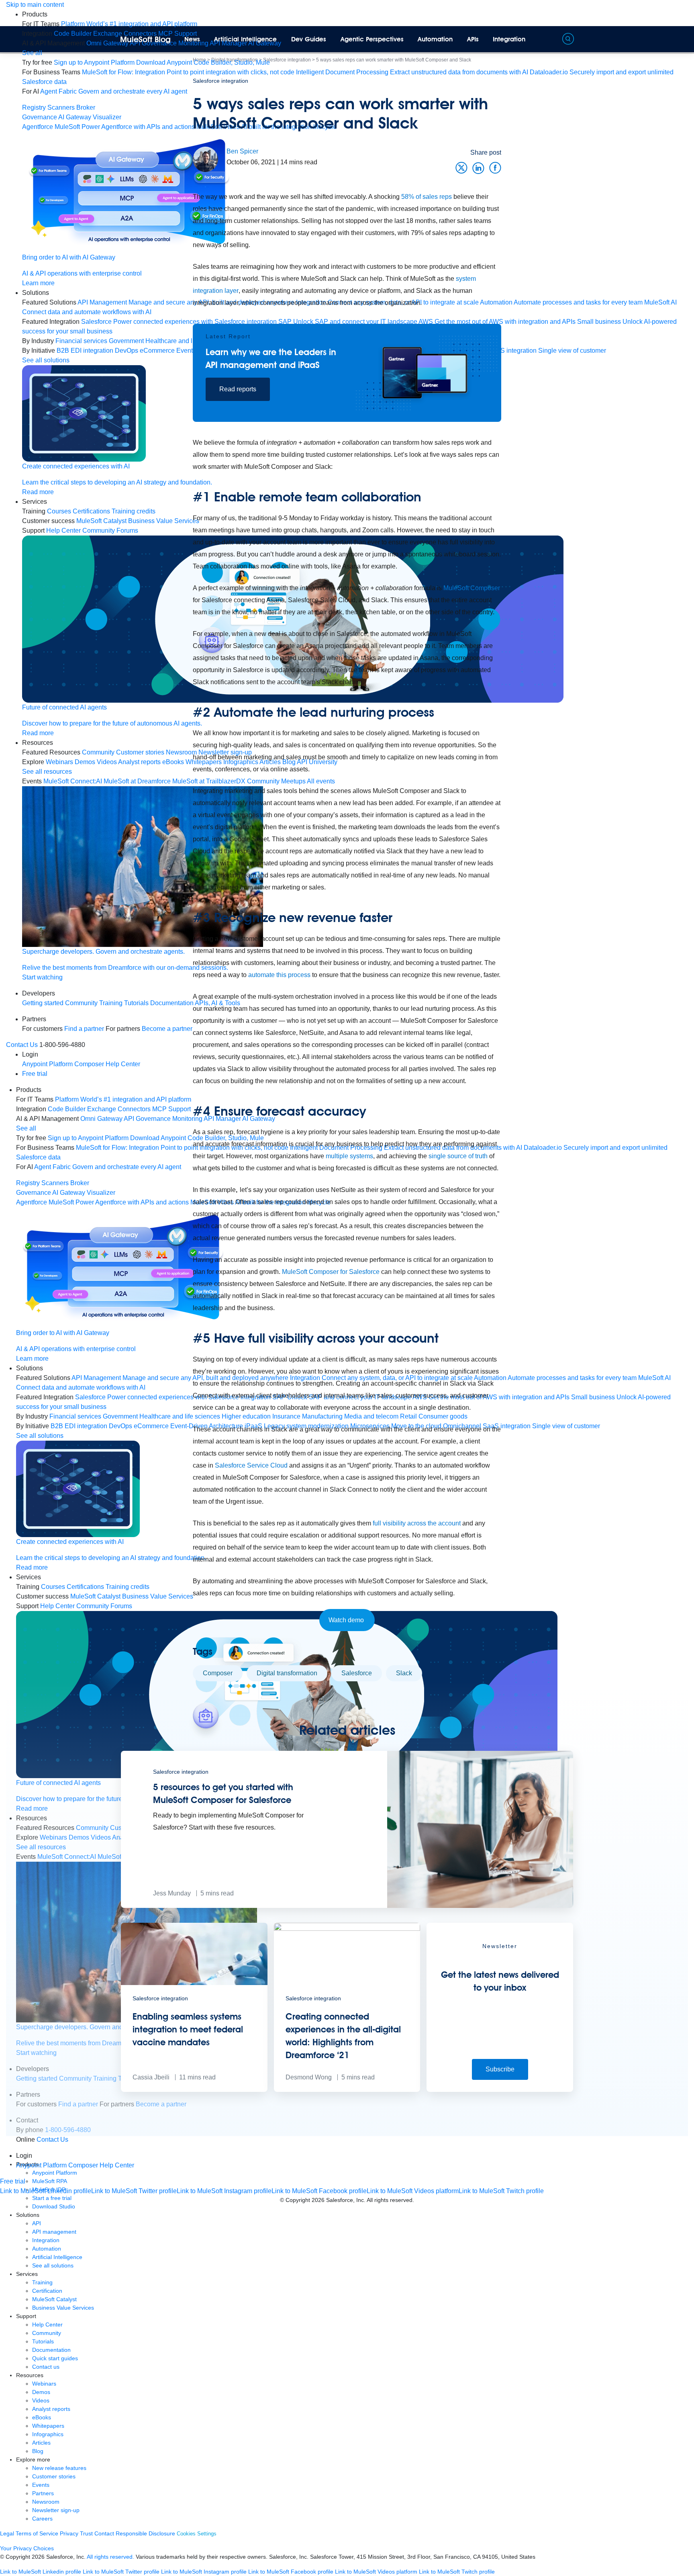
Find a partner (84, 1029)
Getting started (43, 1003)
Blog (38, 2451)
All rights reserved (390, 2200)
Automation (435, 39)
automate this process (279, 975)
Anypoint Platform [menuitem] (48, 1064)
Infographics (48, 2434)
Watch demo (347, 1620)
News (192, 39)
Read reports (238, 389)
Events (41, 2485)
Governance (40, 117)
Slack (404, 1673)
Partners (43, 2493)
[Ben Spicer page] (205, 159)
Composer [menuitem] (90, 1064)
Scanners (61, 107)
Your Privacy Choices (27, 2548)
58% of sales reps (427, 197)
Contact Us (22, 1045)
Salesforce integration (220, 81)
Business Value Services (63, 2308)
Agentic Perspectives (372, 39)
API (37, 2223)
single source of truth (458, 1156)
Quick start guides (55, 2358)
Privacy (69, 2533)
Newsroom (46, 2502)
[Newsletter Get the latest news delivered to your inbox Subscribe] (500, 2090)
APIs (473, 39)
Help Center (47, 2325)
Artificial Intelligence (245, 39)
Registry (34, 107)
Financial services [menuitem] (81, 341)
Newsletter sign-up (56, 2510)
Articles (41, 2443)
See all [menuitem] (32, 53)
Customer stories (54, 2476)
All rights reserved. (110, 2557)
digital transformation (287, 1673)
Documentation (51, 2350)
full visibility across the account (417, 1523)
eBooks (42, 2417)
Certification (47, 2291)
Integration (509, 39)
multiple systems (349, 1156)
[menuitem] (129, 24)
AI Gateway (75, 117)
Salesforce (357, 1673)
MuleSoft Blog (145, 39)
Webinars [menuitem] (59, 762)
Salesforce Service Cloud (251, 1465)
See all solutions (53, 2265)
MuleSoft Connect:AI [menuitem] (73, 781)
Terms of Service (37, 2533)
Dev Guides (309, 39)
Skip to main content (35, 5)
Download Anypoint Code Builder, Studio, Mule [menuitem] (203, 62)
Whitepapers (48, 2426)
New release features (59, 2468)
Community (81, 1003)
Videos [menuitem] (107, 762)
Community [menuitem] (98, 752)
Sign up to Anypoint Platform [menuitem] (94, 62)
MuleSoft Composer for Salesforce (331, 1272)
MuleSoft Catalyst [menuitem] (101, 521)
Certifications (91, 511)
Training (111, 1003)
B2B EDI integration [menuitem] (85, 351)
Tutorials (43, 2341)
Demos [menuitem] (85, 762)
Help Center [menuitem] (63, 531)
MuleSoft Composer (472, 588)
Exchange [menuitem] (108, 34)
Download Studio (54, 2206)
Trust (86, 2533)
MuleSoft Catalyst (54, 2299)
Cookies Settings (197, 2534)
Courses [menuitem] (59, 511)
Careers (42, 2519)
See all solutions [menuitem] (46, 360)
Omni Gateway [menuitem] (107, 43)
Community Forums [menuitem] (110, 531)
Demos (41, 2392)
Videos (41, 2400)
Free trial (35, 1074)
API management (54, 2232)
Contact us (46, 2367)
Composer (218, 1673)
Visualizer (107, 117)
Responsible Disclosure (145, 2533)
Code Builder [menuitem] (73, 34)
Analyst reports (51, 2409)
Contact (104, 2533)
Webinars (44, 2384)
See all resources (47, 772)
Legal (7, 2533)
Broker (86, 107)
